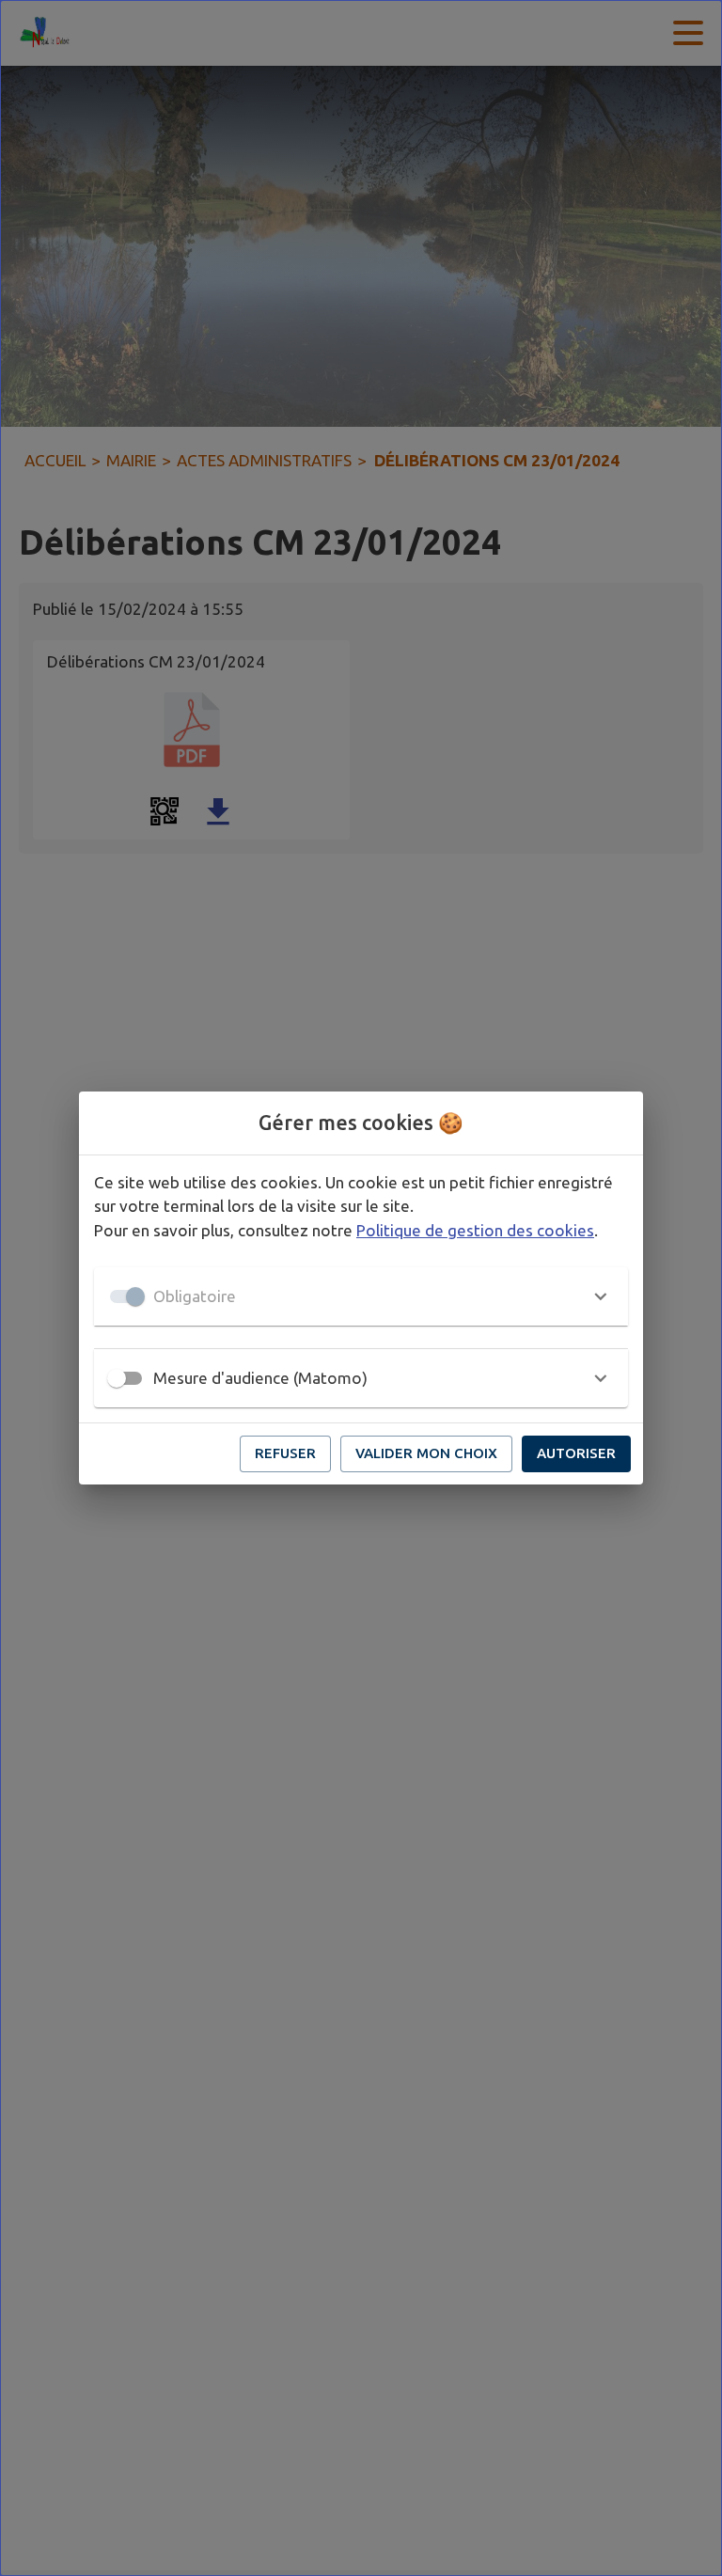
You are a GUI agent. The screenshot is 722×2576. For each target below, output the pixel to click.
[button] (361, 1296)
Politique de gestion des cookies (475, 1230)
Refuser (285, 1453)
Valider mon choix (426, 1453)
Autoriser (576, 1453)
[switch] (117, 1378)
